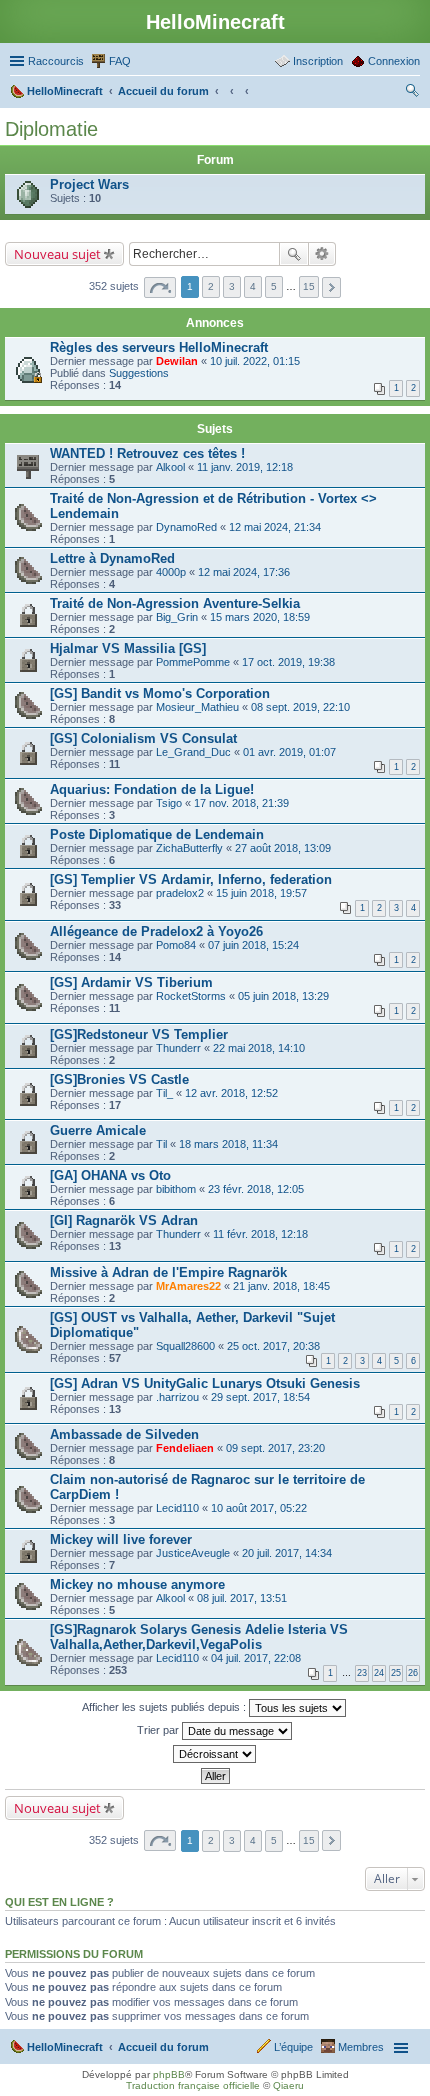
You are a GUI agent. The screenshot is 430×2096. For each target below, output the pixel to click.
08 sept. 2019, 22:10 (300, 707)
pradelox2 (180, 893)
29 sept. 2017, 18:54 (260, 1397)
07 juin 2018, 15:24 (253, 945)
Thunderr (178, 1048)
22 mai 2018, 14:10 (259, 1048)
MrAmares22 (188, 1286)
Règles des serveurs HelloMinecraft (159, 347)
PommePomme (193, 662)
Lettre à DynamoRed (112, 558)
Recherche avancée (322, 254)
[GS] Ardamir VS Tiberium (131, 982)
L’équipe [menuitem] (293, 2047)
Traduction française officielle (193, 2085)
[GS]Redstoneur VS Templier (139, 1034)
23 (362, 1673)
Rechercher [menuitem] (412, 93)
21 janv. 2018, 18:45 (281, 1286)
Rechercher (294, 254)
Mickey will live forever (121, 1539)
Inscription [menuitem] (318, 61)
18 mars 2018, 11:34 (228, 1144)
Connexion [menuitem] (394, 61)
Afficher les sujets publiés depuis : (165, 1707)
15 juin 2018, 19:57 (261, 893)
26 (413, 1673)
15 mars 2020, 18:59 (260, 617)
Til (161, 1144)
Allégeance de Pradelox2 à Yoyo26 (156, 931)
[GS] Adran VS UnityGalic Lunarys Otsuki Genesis (205, 1383)
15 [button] (309, 286)
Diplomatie (51, 129)
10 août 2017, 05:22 (259, 1508)
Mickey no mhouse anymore (137, 1584)
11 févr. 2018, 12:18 (260, 1234)
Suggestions (139, 373)
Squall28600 (185, 1346)
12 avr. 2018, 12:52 (231, 1093)
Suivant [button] (331, 287)
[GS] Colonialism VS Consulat (143, 738)
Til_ (164, 1093)
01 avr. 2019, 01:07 (289, 752)
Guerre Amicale (98, 1130)
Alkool (170, 467)
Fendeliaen (185, 1448)
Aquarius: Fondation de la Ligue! (152, 789)
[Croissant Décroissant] (215, 1754)
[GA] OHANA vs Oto (110, 1175)
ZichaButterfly (189, 848)
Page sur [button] (160, 287)
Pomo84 (176, 945)
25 (396, 1673)
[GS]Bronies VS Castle (119, 1079)
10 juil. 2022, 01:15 (255, 361)
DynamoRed (186, 527)
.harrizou (177, 1397)
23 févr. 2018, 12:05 (256, 1189)
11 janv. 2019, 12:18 (245, 467)
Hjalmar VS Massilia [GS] (128, 648)
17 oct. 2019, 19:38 (288, 662)
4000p (171, 572)
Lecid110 (177, 1508)
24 (379, 1673)
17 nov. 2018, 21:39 (241, 803)
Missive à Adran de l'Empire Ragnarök (168, 1272)
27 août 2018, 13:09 (283, 848)
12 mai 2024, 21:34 (275, 527)
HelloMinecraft (65, 2047)
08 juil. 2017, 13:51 (242, 1598)
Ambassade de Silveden (124, 1434)
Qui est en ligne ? (59, 1902)
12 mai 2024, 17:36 (244, 572)
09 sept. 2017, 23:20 (275, 1448)
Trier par (159, 1730)
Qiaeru (288, 2085)
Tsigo (169, 803)
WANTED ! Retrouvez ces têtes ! (147, 453)
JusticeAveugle (193, 1553)
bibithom (176, 1189)
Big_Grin (177, 617)
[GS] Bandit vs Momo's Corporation (160, 693)
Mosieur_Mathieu (197, 707)
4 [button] (253, 286)
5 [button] (274, 286)
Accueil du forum (163, 2047)
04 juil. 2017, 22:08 (256, 1658)
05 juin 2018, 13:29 (283, 996)
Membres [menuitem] (361, 2047)
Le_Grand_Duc (193, 752)
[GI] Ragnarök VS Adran (124, 1220)
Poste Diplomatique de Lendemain (157, 834)
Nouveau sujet (57, 254)
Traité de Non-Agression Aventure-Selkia (175, 603)
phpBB (169, 2074)
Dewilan (177, 361)
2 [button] (211, 286)
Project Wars (89, 184)
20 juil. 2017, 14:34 (287, 1553)
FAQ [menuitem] (120, 61)
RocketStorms (191, 996)
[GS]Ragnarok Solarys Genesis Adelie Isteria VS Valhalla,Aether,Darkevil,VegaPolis (199, 1637)
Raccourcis (56, 61)
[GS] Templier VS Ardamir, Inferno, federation (191, 879)
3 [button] (232, 286)
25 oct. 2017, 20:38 (273, 1346)
